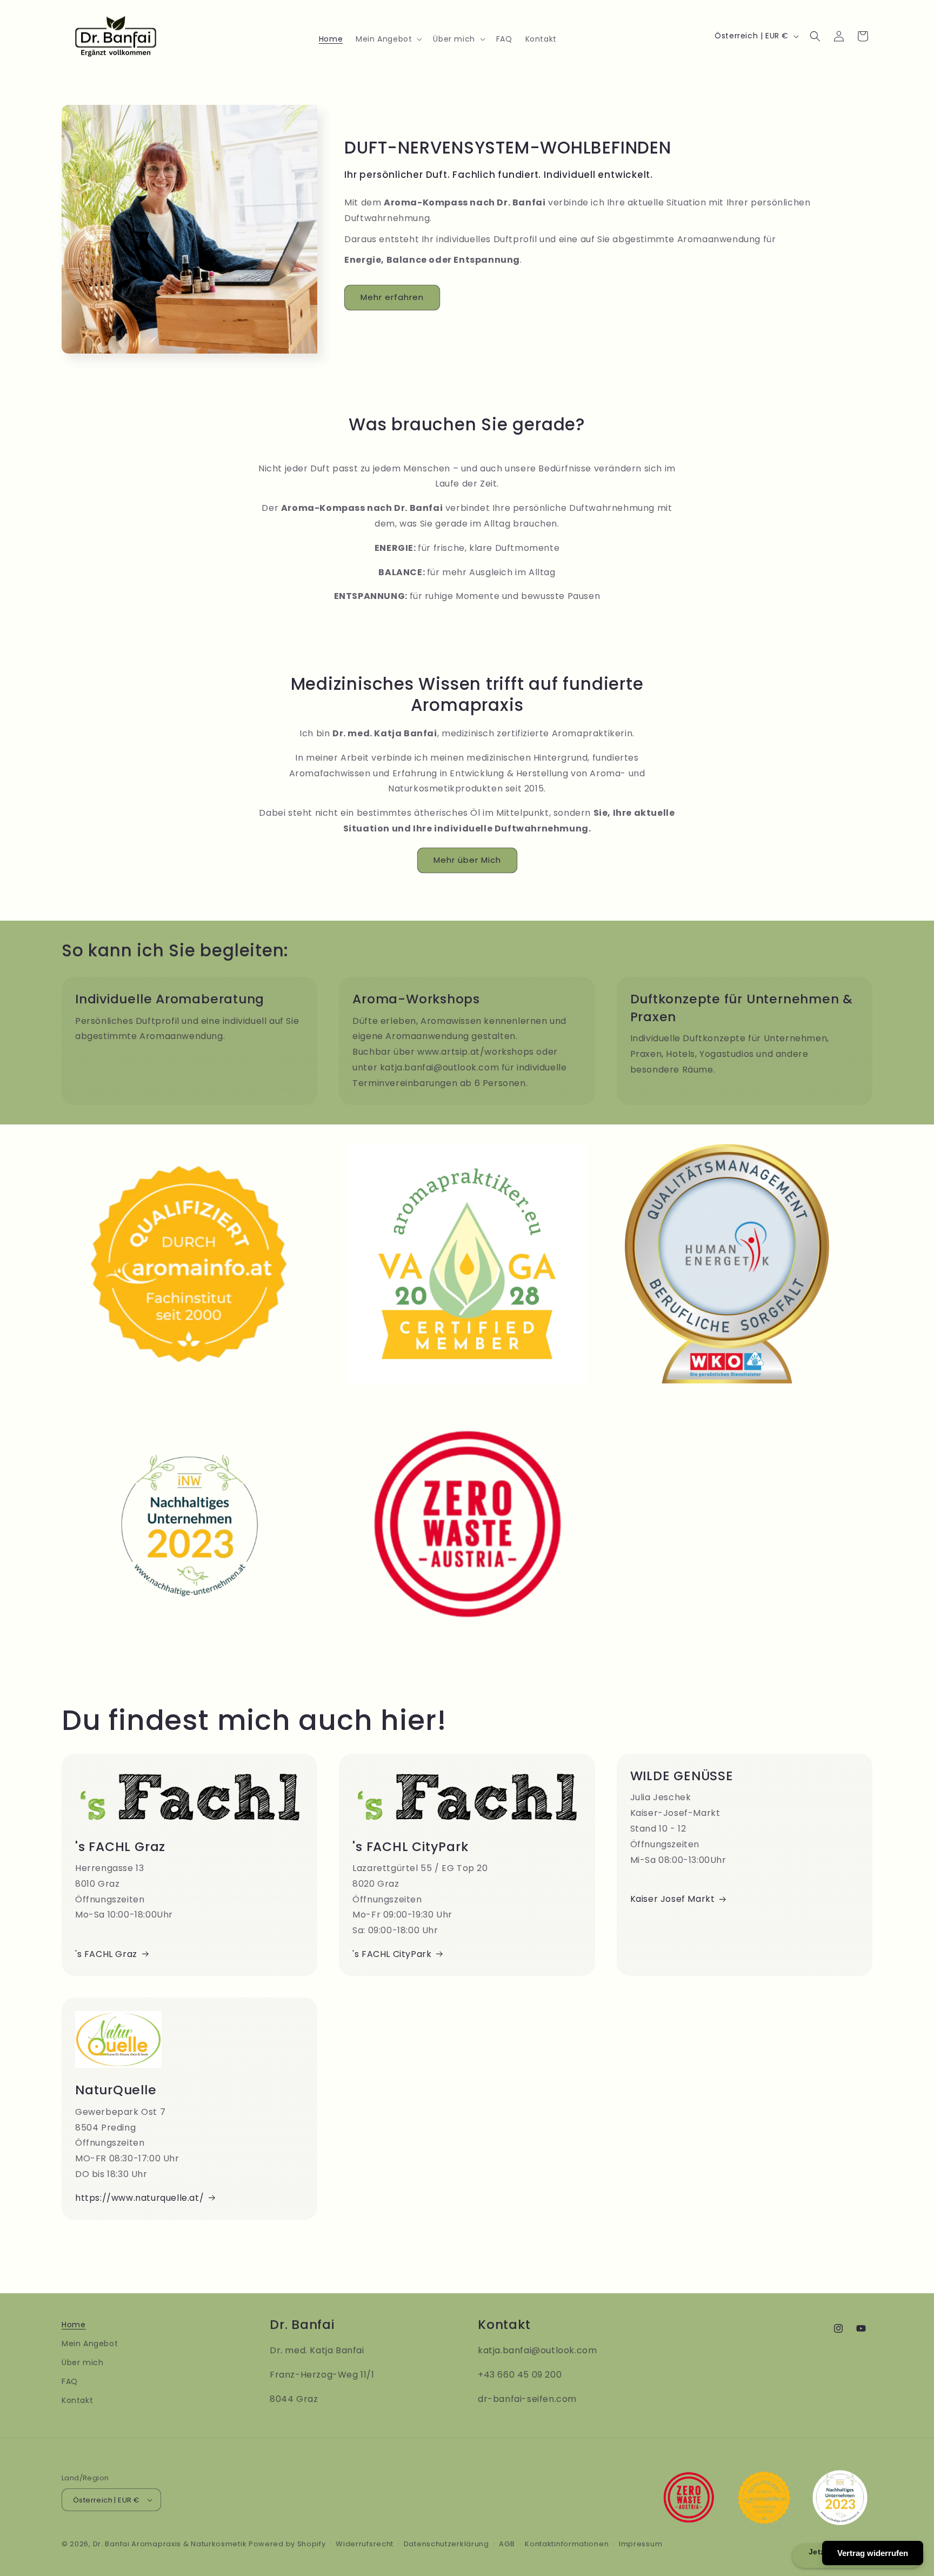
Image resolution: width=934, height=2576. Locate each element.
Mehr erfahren (392, 297)
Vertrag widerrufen (873, 2553)
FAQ (70, 2381)
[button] (388, 39)
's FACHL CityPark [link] (392, 1954)
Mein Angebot (90, 2344)
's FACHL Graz (106, 1954)
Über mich (82, 2362)
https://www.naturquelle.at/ (139, 2198)
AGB (507, 2544)
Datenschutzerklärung (446, 2544)
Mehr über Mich (467, 860)
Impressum (641, 2544)
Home (74, 2325)
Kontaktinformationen (567, 2544)
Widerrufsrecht (365, 2544)
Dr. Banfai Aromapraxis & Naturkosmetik (170, 2544)
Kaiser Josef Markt (673, 1899)
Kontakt (77, 2400)
